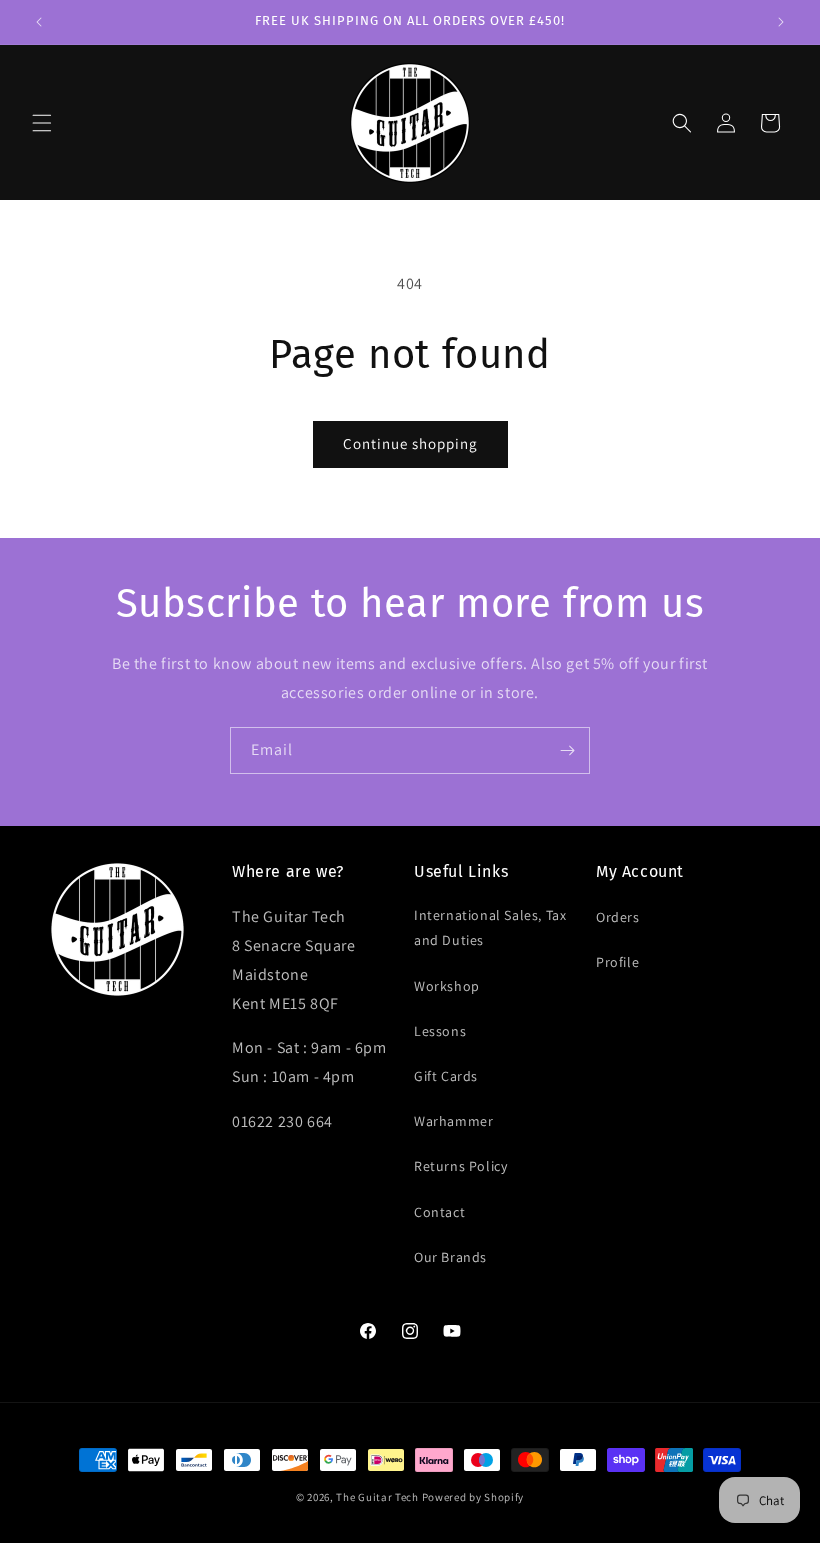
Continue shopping (410, 443)
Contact (439, 1212)
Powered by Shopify (473, 1497)
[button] (42, 123)
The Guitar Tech (377, 1497)
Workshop (447, 986)
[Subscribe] (567, 750)
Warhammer (453, 1121)
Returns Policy (460, 1166)
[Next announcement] (781, 22)
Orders (618, 917)
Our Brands (450, 1257)
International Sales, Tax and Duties (490, 927)
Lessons (440, 1031)
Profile (617, 962)
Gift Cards (446, 1076)
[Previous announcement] (39, 22)
